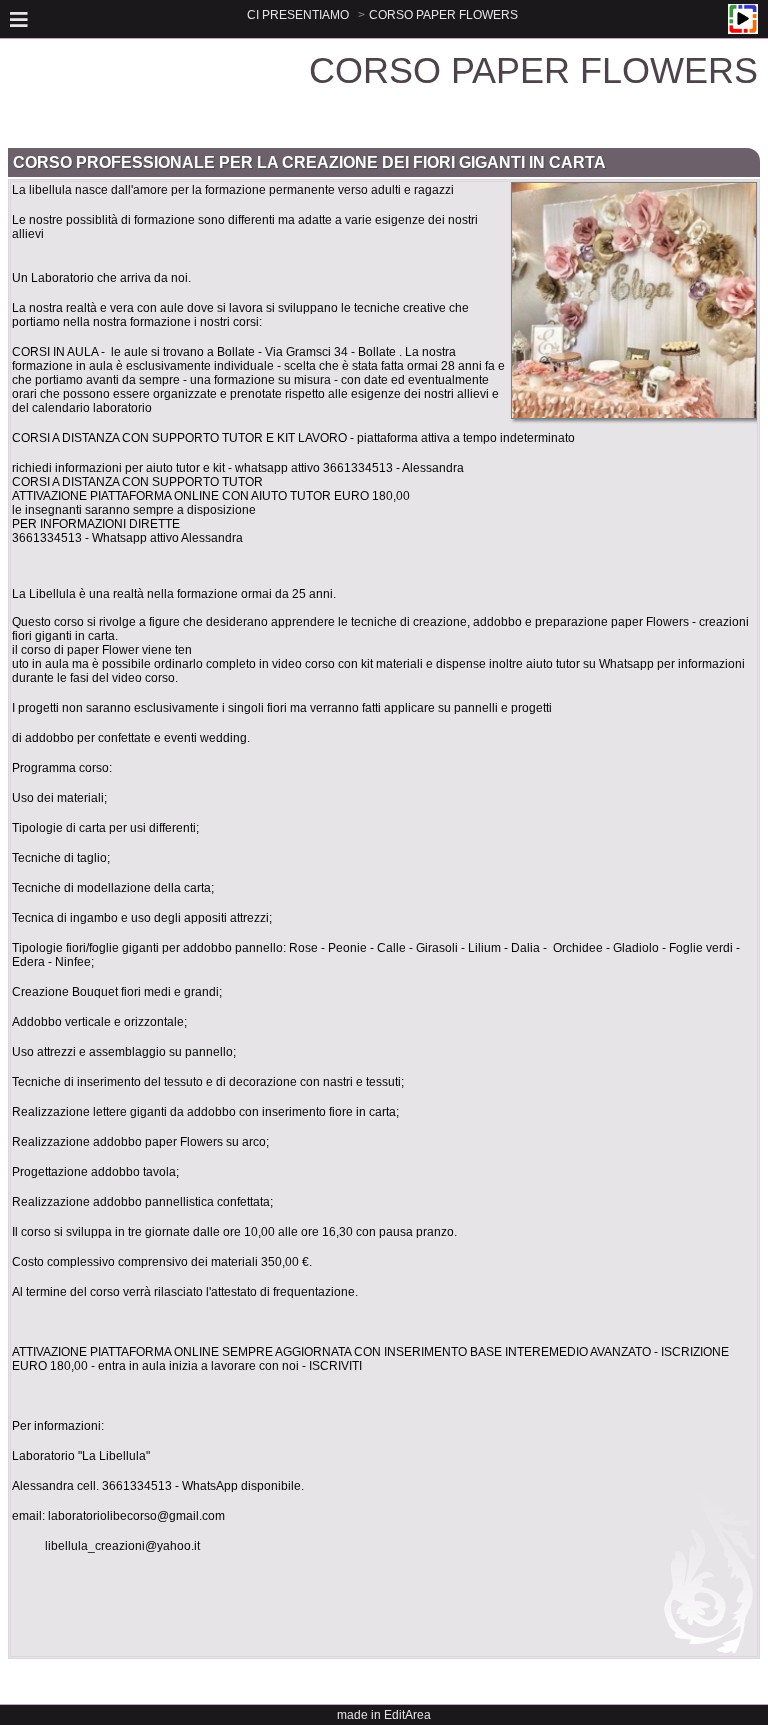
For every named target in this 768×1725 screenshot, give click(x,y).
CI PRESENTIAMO (298, 15)
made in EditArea (384, 1715)
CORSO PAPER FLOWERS (443, 15)
